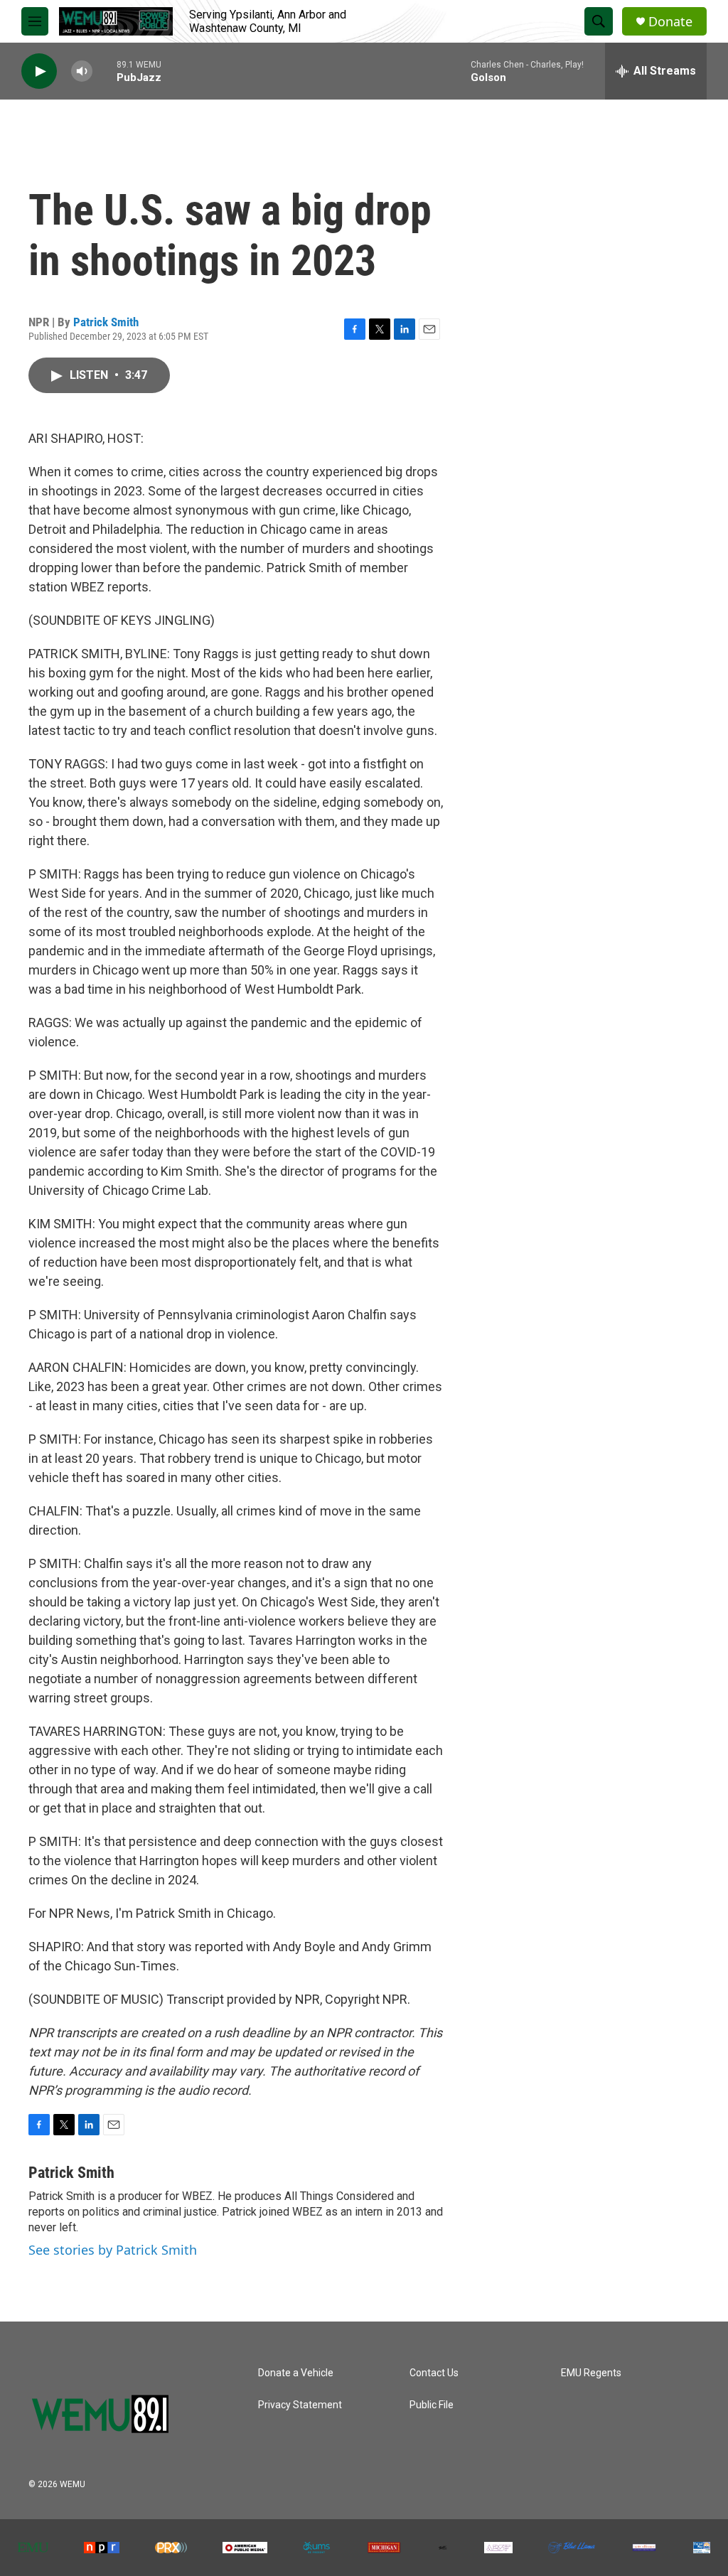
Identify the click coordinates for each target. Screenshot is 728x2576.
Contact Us (434, 2373)
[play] (39, 71)
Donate (670, 22)
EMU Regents (591, 2373)
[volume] (82, 71)
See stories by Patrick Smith (113, 2250)
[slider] (105, 71)
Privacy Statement (300, 2405)
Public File (432, 2405)
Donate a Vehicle (296, 2373)
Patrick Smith (106, 322)
